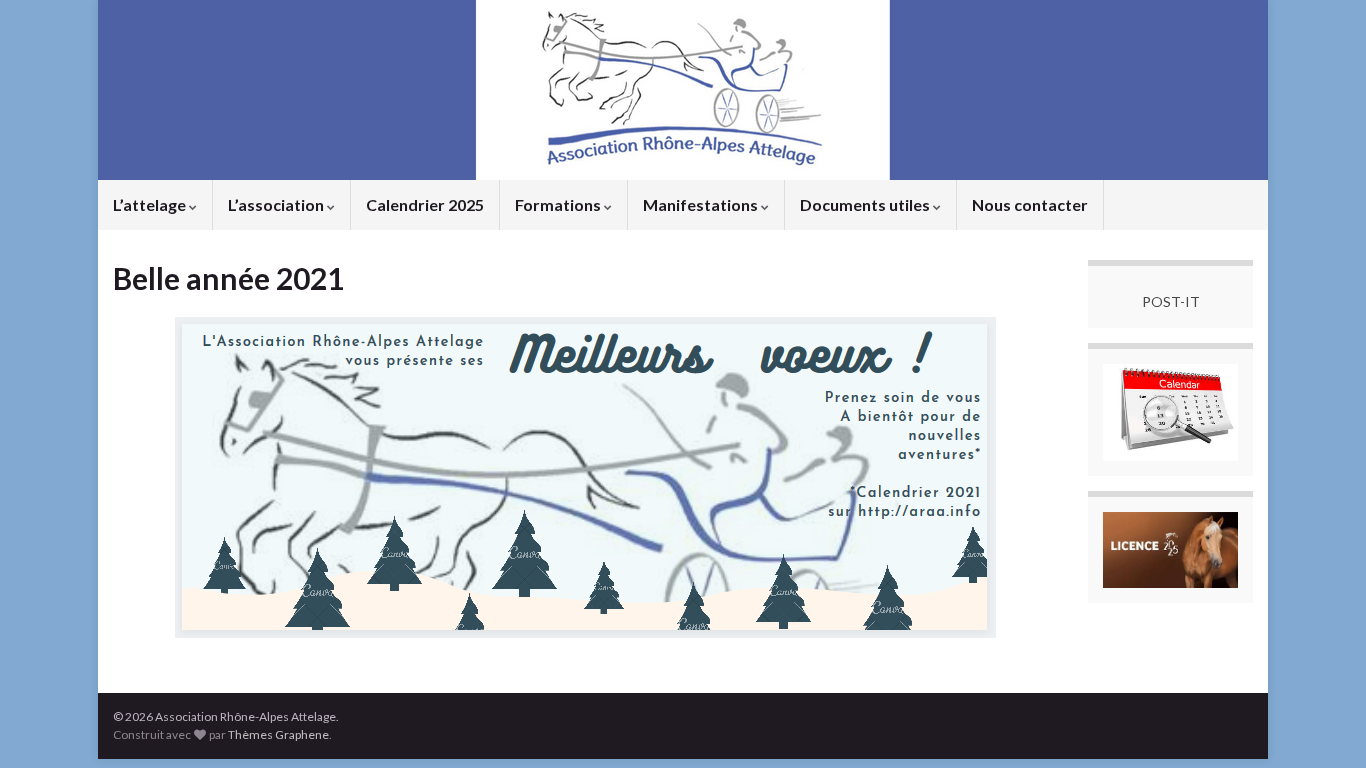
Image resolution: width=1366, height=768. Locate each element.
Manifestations (702, 204)
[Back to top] (1321, 723)
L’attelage (151, 204)
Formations (559, 204)
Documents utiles (866, 204)
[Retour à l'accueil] (683, 90)
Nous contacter (1030, 204)
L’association (277, 204)
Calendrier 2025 (425, 204)
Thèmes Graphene (278, 734)
